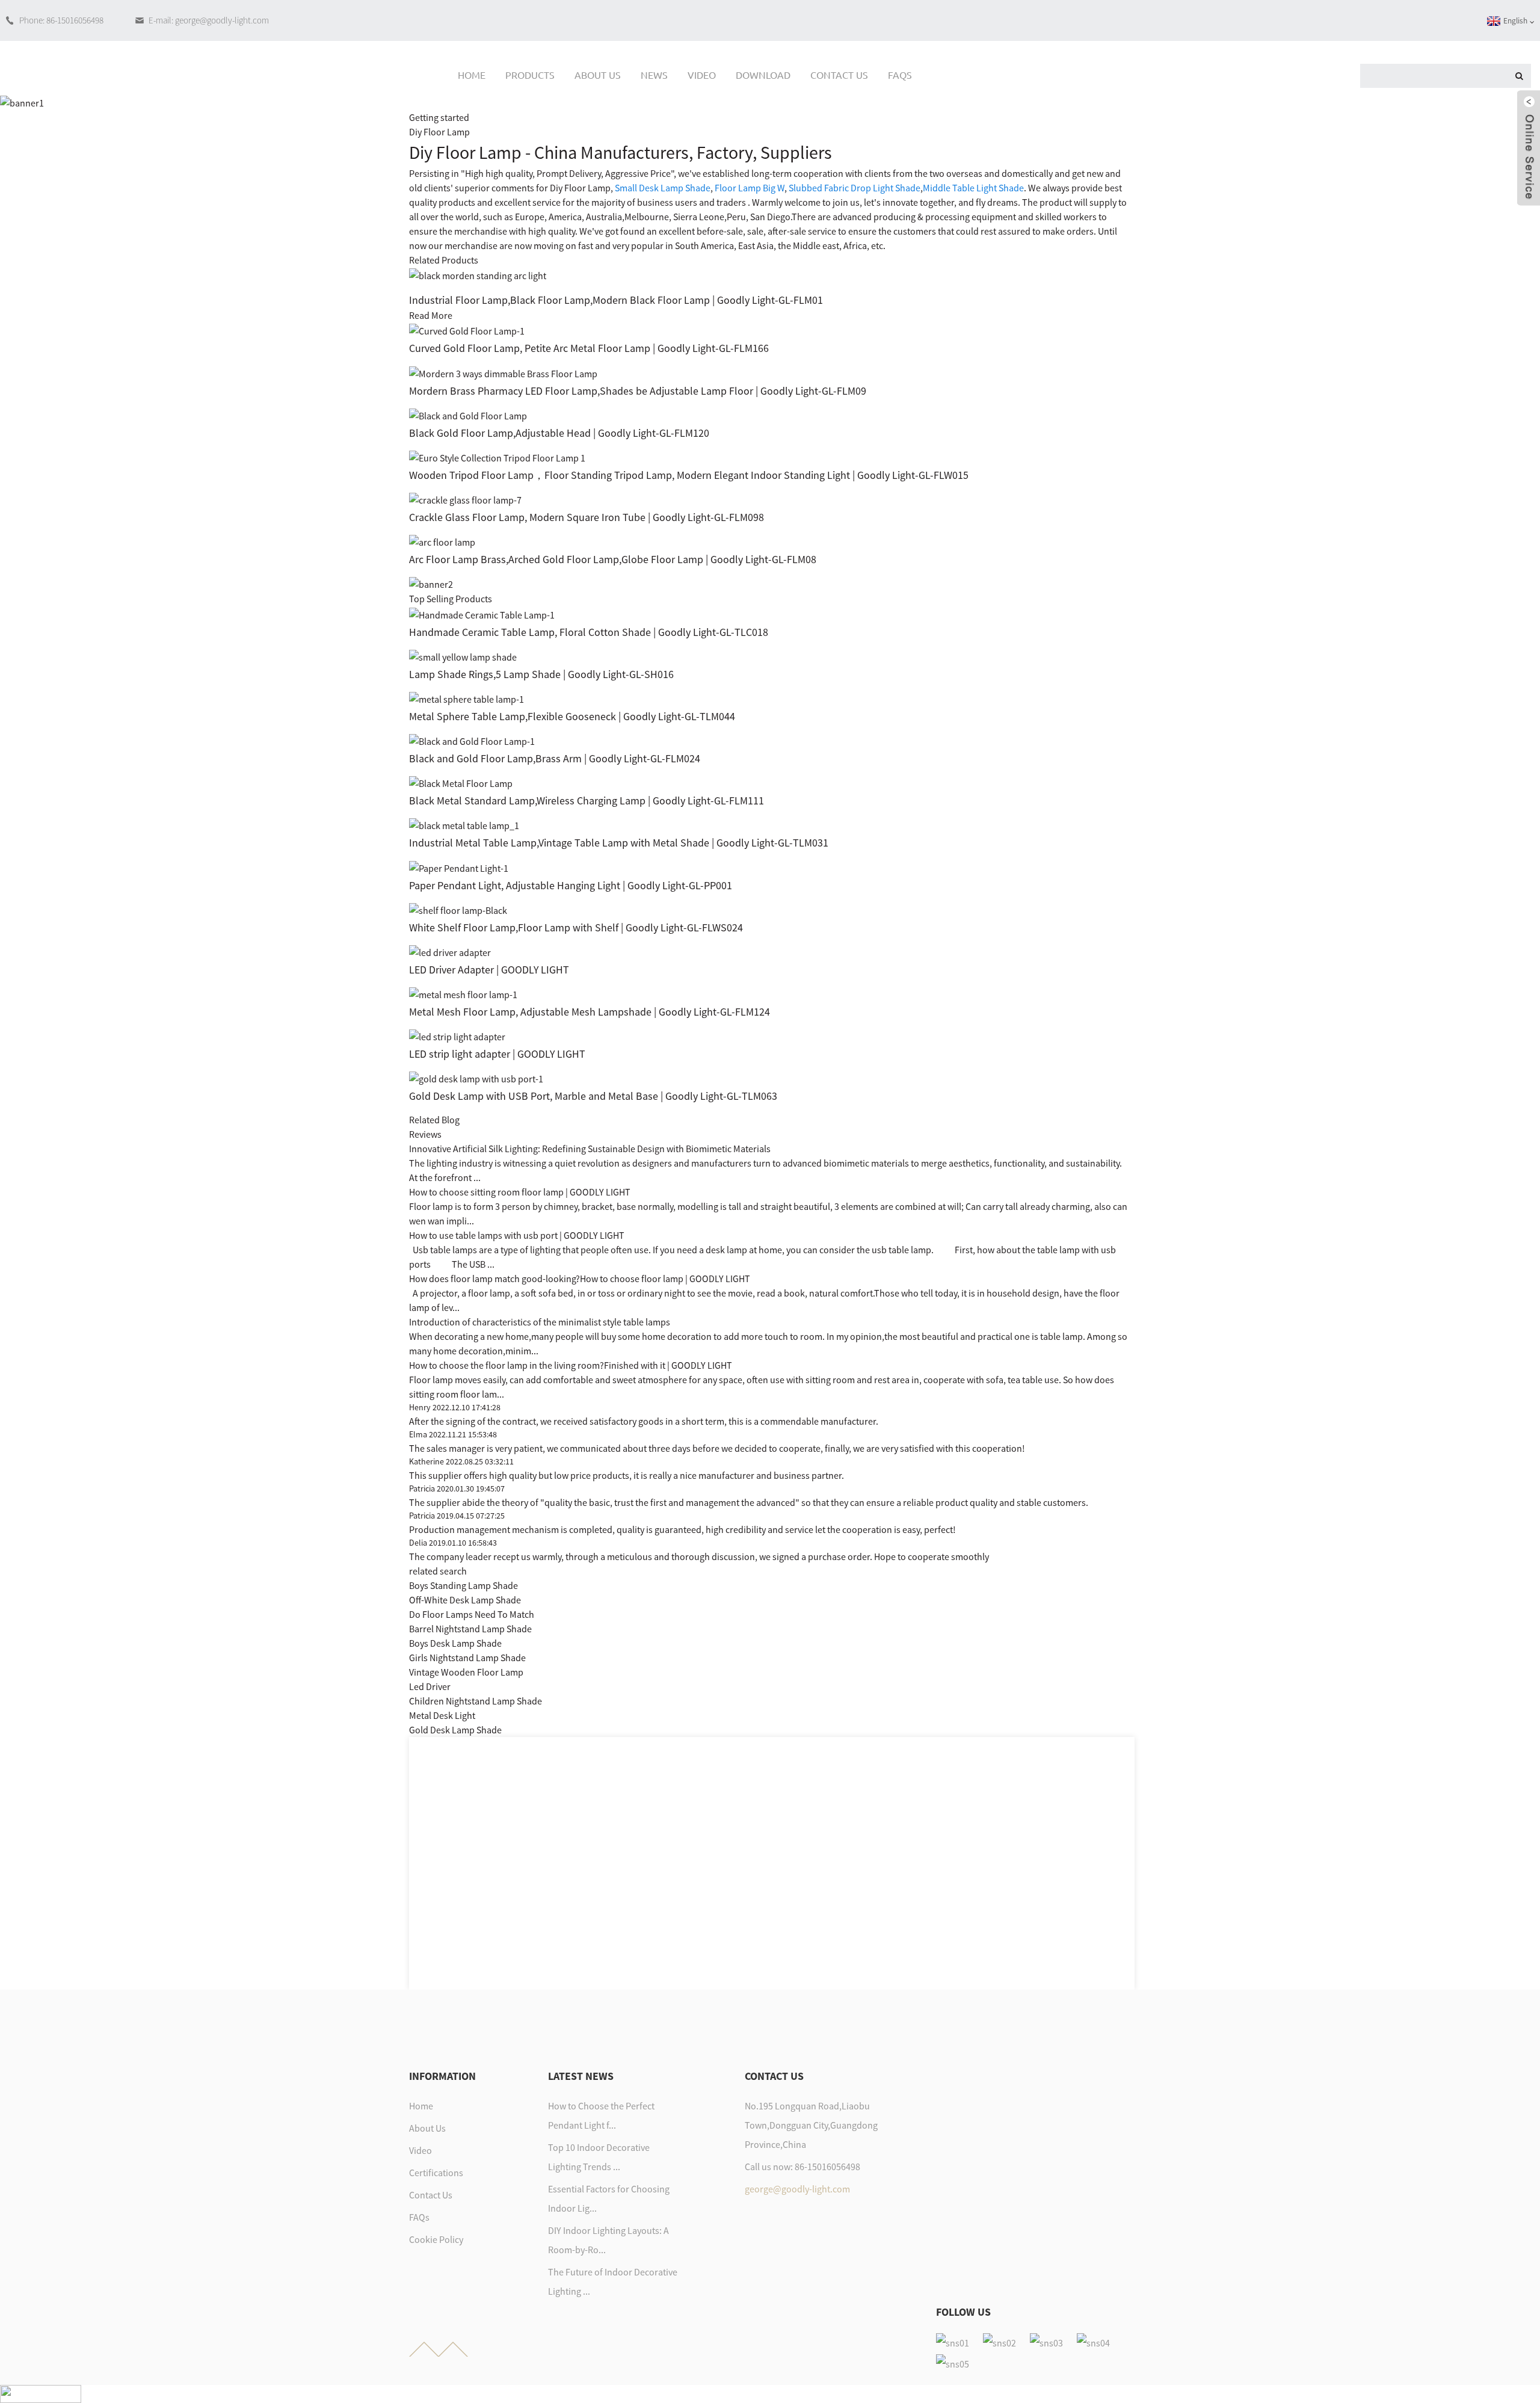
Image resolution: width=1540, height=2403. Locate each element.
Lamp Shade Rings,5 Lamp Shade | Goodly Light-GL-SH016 (541, 674)
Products (530, 75)
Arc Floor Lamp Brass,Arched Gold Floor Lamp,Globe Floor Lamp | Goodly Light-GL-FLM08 (613, 559)
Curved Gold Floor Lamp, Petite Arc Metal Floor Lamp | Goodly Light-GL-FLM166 (589, 348)
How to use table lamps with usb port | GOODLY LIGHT (517, 1235)
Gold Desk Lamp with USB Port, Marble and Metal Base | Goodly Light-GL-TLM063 (593, 1096)
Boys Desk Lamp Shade (455, 1643)
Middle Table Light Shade (973, 188)
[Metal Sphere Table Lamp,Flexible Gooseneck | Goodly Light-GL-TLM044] (467, 698)
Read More (431, 315)
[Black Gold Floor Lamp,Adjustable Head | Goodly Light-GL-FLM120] (468, 415)
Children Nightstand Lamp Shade (476, 1701)
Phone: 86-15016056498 (61, 20)
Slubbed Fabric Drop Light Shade (855, 188)
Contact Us (839, 75)
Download (763, 75)
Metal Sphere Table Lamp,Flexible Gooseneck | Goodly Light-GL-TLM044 (572, 716)
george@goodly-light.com (797, 2189)
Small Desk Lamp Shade (663, 188)
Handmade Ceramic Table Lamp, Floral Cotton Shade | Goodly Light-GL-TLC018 (589, 632)
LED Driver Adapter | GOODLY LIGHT (489, 970)
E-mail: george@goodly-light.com (209, 20)
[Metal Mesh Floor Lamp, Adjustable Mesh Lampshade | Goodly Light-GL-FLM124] (463, 993)
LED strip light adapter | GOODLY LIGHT (497, 1054)
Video (702, 75)
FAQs (900, 75)
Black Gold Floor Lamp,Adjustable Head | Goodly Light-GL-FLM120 (559, 433)
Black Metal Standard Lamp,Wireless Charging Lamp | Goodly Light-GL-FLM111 (587, 800)
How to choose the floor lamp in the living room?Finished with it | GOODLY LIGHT (571, 1365)
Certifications (436, 2173)
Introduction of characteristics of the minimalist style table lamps (540, 1322)
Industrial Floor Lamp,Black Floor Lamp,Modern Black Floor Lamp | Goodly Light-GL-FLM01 (616, 300)
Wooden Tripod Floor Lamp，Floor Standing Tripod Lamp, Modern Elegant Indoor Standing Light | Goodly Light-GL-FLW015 (689, 475)
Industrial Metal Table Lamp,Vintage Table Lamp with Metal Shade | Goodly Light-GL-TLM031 (619, 843)
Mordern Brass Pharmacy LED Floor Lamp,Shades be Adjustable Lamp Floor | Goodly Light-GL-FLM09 (638, 391)
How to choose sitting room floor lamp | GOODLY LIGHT (520, 1192)
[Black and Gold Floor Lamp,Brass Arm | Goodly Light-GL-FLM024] (472, 740)
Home (472, 75)
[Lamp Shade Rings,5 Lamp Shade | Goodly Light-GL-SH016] (463, 656)
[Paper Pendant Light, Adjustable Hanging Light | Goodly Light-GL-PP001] (459, 866)
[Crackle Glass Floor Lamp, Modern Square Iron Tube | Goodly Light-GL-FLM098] (465, 499)
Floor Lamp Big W (750, 188)
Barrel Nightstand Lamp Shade (470, 1629)
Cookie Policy (436, 2239)
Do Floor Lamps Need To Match (472, 1614)
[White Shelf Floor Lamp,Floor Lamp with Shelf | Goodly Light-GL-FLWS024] (458, 909)
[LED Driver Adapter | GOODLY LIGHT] (450, 951)
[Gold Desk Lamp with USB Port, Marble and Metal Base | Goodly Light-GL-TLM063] (476, 1078)
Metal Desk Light (442, 1715)
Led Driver (430, 1686)
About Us (598, 75)
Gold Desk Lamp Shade (455, 1730)
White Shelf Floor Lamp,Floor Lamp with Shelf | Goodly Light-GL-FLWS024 (576, 927)
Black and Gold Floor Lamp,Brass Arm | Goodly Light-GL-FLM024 (555, 758)
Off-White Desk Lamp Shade (465, 1600)
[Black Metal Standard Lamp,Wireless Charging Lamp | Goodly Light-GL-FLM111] (461, 782)
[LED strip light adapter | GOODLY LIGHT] (457, 1035)
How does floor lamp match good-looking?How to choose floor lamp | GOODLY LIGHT (580, 1279)
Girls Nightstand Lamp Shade (467, 1658)
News (654, 75)
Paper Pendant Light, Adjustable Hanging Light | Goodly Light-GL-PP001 (571, 885)
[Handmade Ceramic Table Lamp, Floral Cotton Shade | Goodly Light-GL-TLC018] (482, 613)
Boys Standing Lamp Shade (464, 1585)
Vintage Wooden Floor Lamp (466, 1672)
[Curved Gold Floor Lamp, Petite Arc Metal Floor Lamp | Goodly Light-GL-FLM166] (467, 330)
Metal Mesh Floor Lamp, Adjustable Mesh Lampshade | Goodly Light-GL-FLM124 (590, 1012)
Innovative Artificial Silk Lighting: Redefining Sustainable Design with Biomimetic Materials (590, 1149)
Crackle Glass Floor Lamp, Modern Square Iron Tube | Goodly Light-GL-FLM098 (587, 517)
